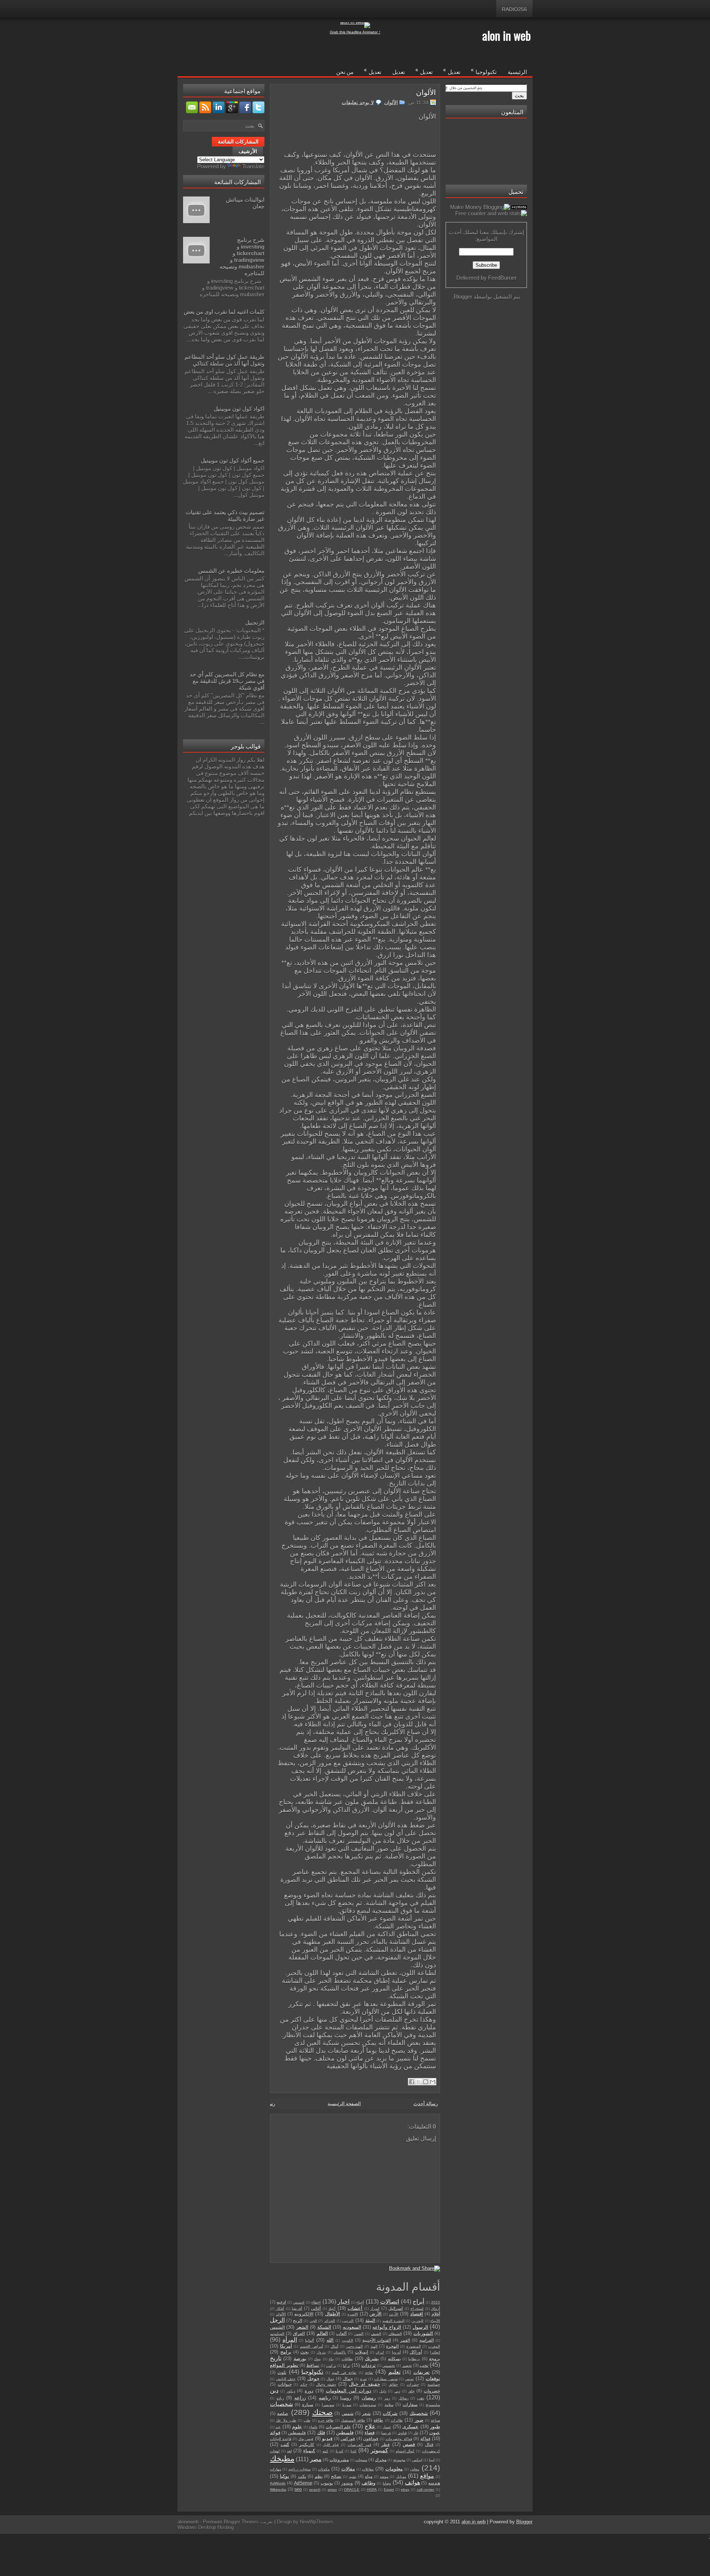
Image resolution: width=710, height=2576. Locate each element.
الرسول (420, 2327)
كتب (285, 2444)
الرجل (277, 2320)
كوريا (340, 2451)
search (315, 2490)
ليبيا (432, 2460)
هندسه (434, 2483)
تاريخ (276, 2358)
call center (426, 2490)
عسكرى (410, 2427)
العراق (299, 2333)
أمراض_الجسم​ (312, 2346)
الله (330, 2340)
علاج (370, 2426)
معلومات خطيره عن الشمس (231, 571)
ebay (405, 2490)
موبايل (401, 2477)
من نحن (345, 71)
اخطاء (316, 2302)
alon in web (506, 35)
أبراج (418, 2302)
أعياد (332, 2309)
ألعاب (341, 2333)
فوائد (275, 2433)
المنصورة (414, 2346)
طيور (435, 2427)
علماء (313, 2427)
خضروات (432, 2391)
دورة (309, 2391)
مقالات (348, 2469)
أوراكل (416, 2352)
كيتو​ (325, 2451)
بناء (331, 2359)
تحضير (407, 2366)
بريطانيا (414, 2359)
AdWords (278, 2483)
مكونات (324, 2469)
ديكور (291, 2391)
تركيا (346, 2366)
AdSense (303, 2483)
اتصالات (390, 2302)
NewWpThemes (317, 2522)
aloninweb (188, 2522)
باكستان (340, 2352)
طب (307, 2420)
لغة (289, 2451)
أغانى (316, 2308)
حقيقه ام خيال (364, 2384)
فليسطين (297, 2433)
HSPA (372, 2490)
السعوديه (352, 2327)
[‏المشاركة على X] (419, 2082)
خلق (411, 2391)
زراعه (300, 2398)
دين (274, 2390)
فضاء (370, 2433)
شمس (348, 2413)
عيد (278, 2427)
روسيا (346, 2398)
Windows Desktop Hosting (206, 2527)
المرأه (290, 2340)
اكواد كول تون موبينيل (239, 409)
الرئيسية (517, 71)
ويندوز (347, 2483)
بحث (305, 2352)
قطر (386, 2444)
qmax (332, 2490)
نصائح (336, 2476)
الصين (359, 2334)
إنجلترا (435, 2352)
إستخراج (417, 2309)
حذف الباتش (286, 2379)
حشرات (413, 2385)
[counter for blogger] (519, 207)
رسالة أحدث (426, 2104)
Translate (253, 166)
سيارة (308, 2405)
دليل (383, 2391)
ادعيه (281, 2302)
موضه (384, 2477)
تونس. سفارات (386, 2379)
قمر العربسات (359, 2445)
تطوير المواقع (284, 2365)
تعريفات (422, 2372)
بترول (321, 2352)
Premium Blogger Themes (231, 2522)
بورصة (300, 2359)
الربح (297, 2321)
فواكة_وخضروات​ (399, 2439)
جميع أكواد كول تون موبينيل (233, 460)
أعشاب (355, 2308)
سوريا (347, 2405)
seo (298, 2489)
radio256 (514, 9)
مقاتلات (368, 2469)
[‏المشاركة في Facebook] (412, 2082)
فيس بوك (306, 2439)
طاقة (378, 2420)
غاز (416, 2433)
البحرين (417, 2321)
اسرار (375, 2309)
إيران (380, 2352)
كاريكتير (307, 2444)
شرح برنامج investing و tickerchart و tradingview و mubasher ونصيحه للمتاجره (242, 257)
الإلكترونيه (304, 2314)
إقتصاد (417, 2314)
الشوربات (423, 2333)
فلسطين (345, 2433)
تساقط (313, 2365)
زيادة (280, 2398)
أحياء (360, 2302)
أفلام (436, 2314)
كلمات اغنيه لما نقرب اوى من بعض (224, 312)
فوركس (348, 2439)
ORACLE (352, 2490)
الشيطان (395, 2334)
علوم (297, 2427)
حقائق (393, 2385)
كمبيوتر (379, 2450)
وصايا (387, 2483)
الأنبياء (435, 2321)
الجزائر (329, 2321)
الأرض (376, 2314)
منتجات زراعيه (300, 2469)
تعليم (394, 2372)
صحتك (322, 2412)
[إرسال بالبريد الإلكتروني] (433, 2082)
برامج (286, 2352)
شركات (390, 2413)
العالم (322, 2333)
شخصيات (281, 2404)
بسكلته (394, 2359)
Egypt (389, 2490)
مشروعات (339, 2460)
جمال (348, 2379)
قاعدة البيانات (281, 2439)
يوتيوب (327, 2483)
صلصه (283, 2413)
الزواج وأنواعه (387, 2327)
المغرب (434, 2346)
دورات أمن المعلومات (349, 2391)
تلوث (282, 2372)
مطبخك (282, 2459)
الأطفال (333, 2314)
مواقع (427, 2476)
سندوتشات (368, 2405)
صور (419, 2420)
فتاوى (402, 2433)
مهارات (275, 2469)
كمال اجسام (405, 2451)
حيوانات (285, 2384)
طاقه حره (326, 2420)
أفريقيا (297, 2309)
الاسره (353, 2314)
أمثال (334, 2346)
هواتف (413, 2483)
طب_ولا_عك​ (286, 2420)
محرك (381, 2460)
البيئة (370, 2321)
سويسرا (328, 2405)
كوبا (354, 2451)
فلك (321, 2433)
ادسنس (299, 2302)
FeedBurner (502, 278)
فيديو (327, 2439)
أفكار (280, 2309)
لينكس (417, 2460)
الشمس (277, 2327)
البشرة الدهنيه (393, 2321)
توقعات (433, 2379)
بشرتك (372, 2359)
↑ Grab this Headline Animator (355, 32)
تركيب (331, 2366)
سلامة (389, 2405)
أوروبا (396, 2352)
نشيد (353, 2477)
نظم (319, 2476)
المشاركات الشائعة (238, 142)
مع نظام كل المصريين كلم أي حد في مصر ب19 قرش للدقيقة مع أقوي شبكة (227, 681)
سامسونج (433, 2405)
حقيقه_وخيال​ (326, 2385)
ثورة (364, 2379)
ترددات (368, 2365)
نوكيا (285, 2476)
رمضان (369, 2398)
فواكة (425, 2439)
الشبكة (324, 2327)
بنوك (317, 2359)
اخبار (344, 2302)
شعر (366, 2413)
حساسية (434, 2385)
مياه (369, 2476)
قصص (409, 2444)
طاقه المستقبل (353, 2420)
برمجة (435, 2359)
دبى (397, 2391)
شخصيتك (419, 2413)
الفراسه (427, 2340)
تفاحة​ (369, 2373)
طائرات (397, 2420)
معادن (415, 2469)
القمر (405, 2340)
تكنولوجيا (484, 70)
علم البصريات (338, 2427)
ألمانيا (310, 2340)
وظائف (368, 2483)
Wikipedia (278, 2490)
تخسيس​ (389, 2366)
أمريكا (286, 2346)
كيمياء (309, 2451)
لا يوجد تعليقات (358, 102)
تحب (424, 2365)
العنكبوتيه (277, 2334)
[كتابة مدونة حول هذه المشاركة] (426, 2082)
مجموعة (399, 2460)
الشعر (302, 2327)
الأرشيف (248, 151)
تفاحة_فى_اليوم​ (344, 2373)
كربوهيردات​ (431, 2451)
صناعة (435, 2420)
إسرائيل (395, 2308)
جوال (330, 2379)
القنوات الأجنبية (377, 2340)
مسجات (361, 2460)
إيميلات (361, 2352)
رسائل (404, 2398)
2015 (436, 2302)
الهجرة (392, 2346)
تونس (409, 2379)
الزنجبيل (255, 623)
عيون (435, 2433)
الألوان (426, 92)
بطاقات (347, 2359)
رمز (387, 2398)
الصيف (376, 2334)
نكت (302, 2476)
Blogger (463, 297)
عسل (387, 2427)
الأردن (394, 2314)
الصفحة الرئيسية (344, 2104)
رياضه (325, 2398)
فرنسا (386, 2433)
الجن (313, 2321)
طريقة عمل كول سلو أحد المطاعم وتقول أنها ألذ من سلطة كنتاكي (224, 360)
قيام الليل (331, 2445)
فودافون (371, 2439)
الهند (374, 2346)
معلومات (394, 2469)
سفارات (410, 2405)
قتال (429, 2444)
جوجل (313, 2379)
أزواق (436, 2309)
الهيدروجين (354, 2346)
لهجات (275, 2451)
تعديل (452, 70)
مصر (316, 2459)
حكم (304, 2385)
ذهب (421, 2398)
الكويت (348, 2340)
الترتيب (348, 2321)
